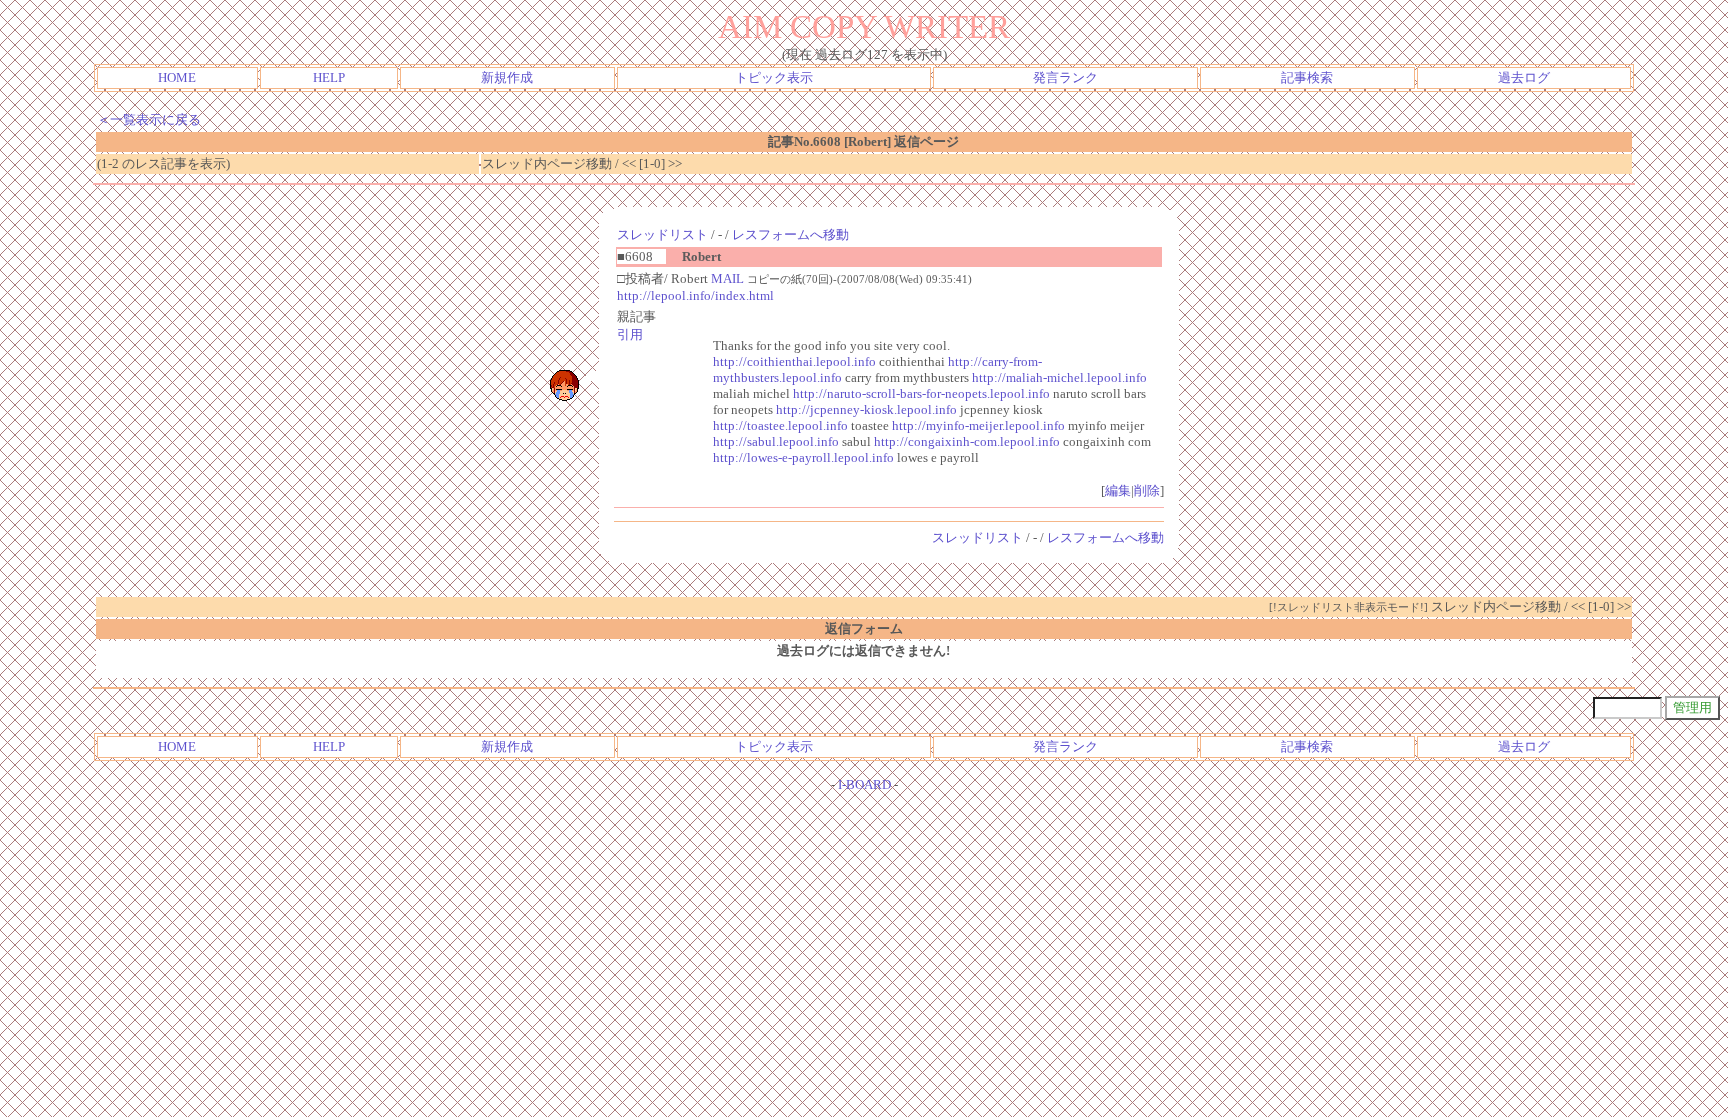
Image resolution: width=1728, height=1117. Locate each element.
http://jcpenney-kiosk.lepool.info (866, 409)
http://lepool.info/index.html (695, 295)
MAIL (727, 278)
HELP (329, 77)
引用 (630, 334)
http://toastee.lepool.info (780, 425)
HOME (177, 77)
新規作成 (507, 77)
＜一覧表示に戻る (149, 119)
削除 (1147, 490)
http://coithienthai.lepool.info (794, 361)
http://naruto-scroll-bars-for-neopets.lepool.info (921, 393)
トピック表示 (774, 77)
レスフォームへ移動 (790, 234)
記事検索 (1307, 77)
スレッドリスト (662, 234)
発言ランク (1065, 77)
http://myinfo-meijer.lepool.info (978, 425)
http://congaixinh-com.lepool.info (967, 441)
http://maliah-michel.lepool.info (1059, 377)
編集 (1118, 490)
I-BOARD (864, 784)
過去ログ (1524, 77)
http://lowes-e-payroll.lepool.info (803, 457)
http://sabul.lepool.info (776, 441)
